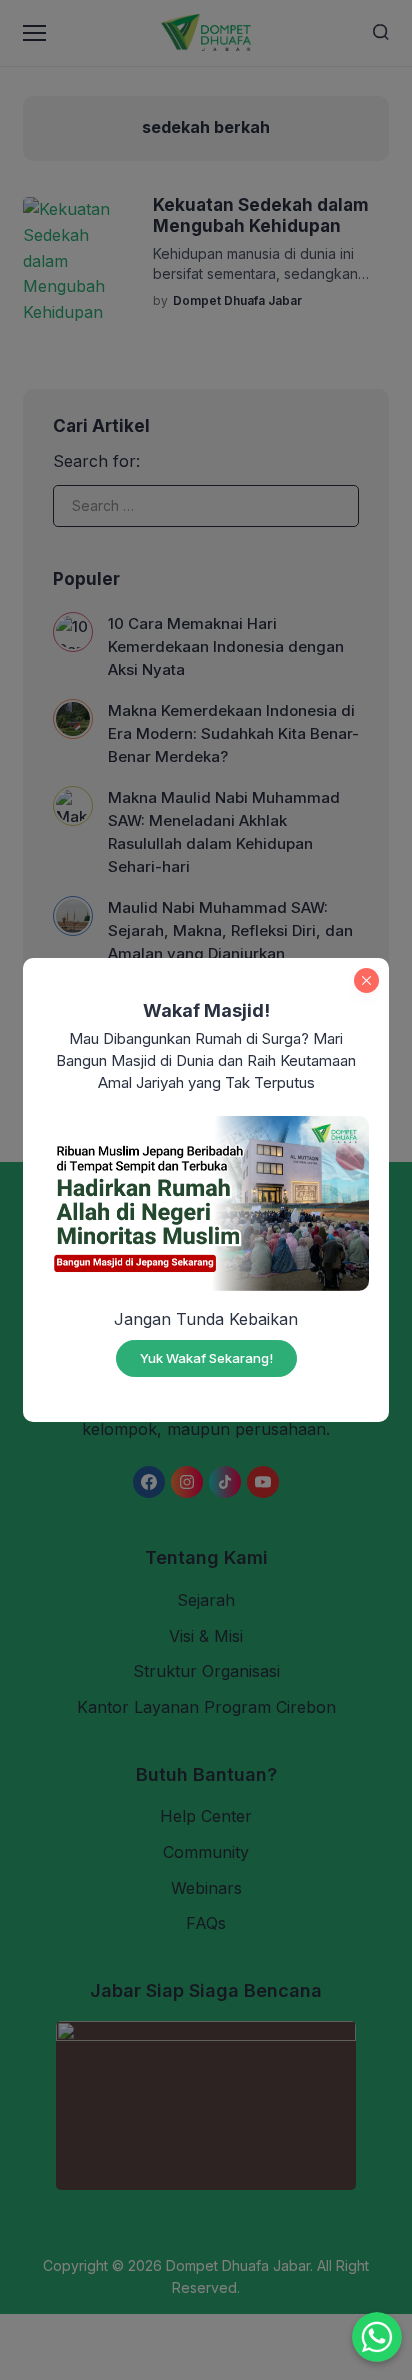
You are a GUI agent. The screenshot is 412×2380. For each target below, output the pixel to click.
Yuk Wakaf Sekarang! (206, 1358)
